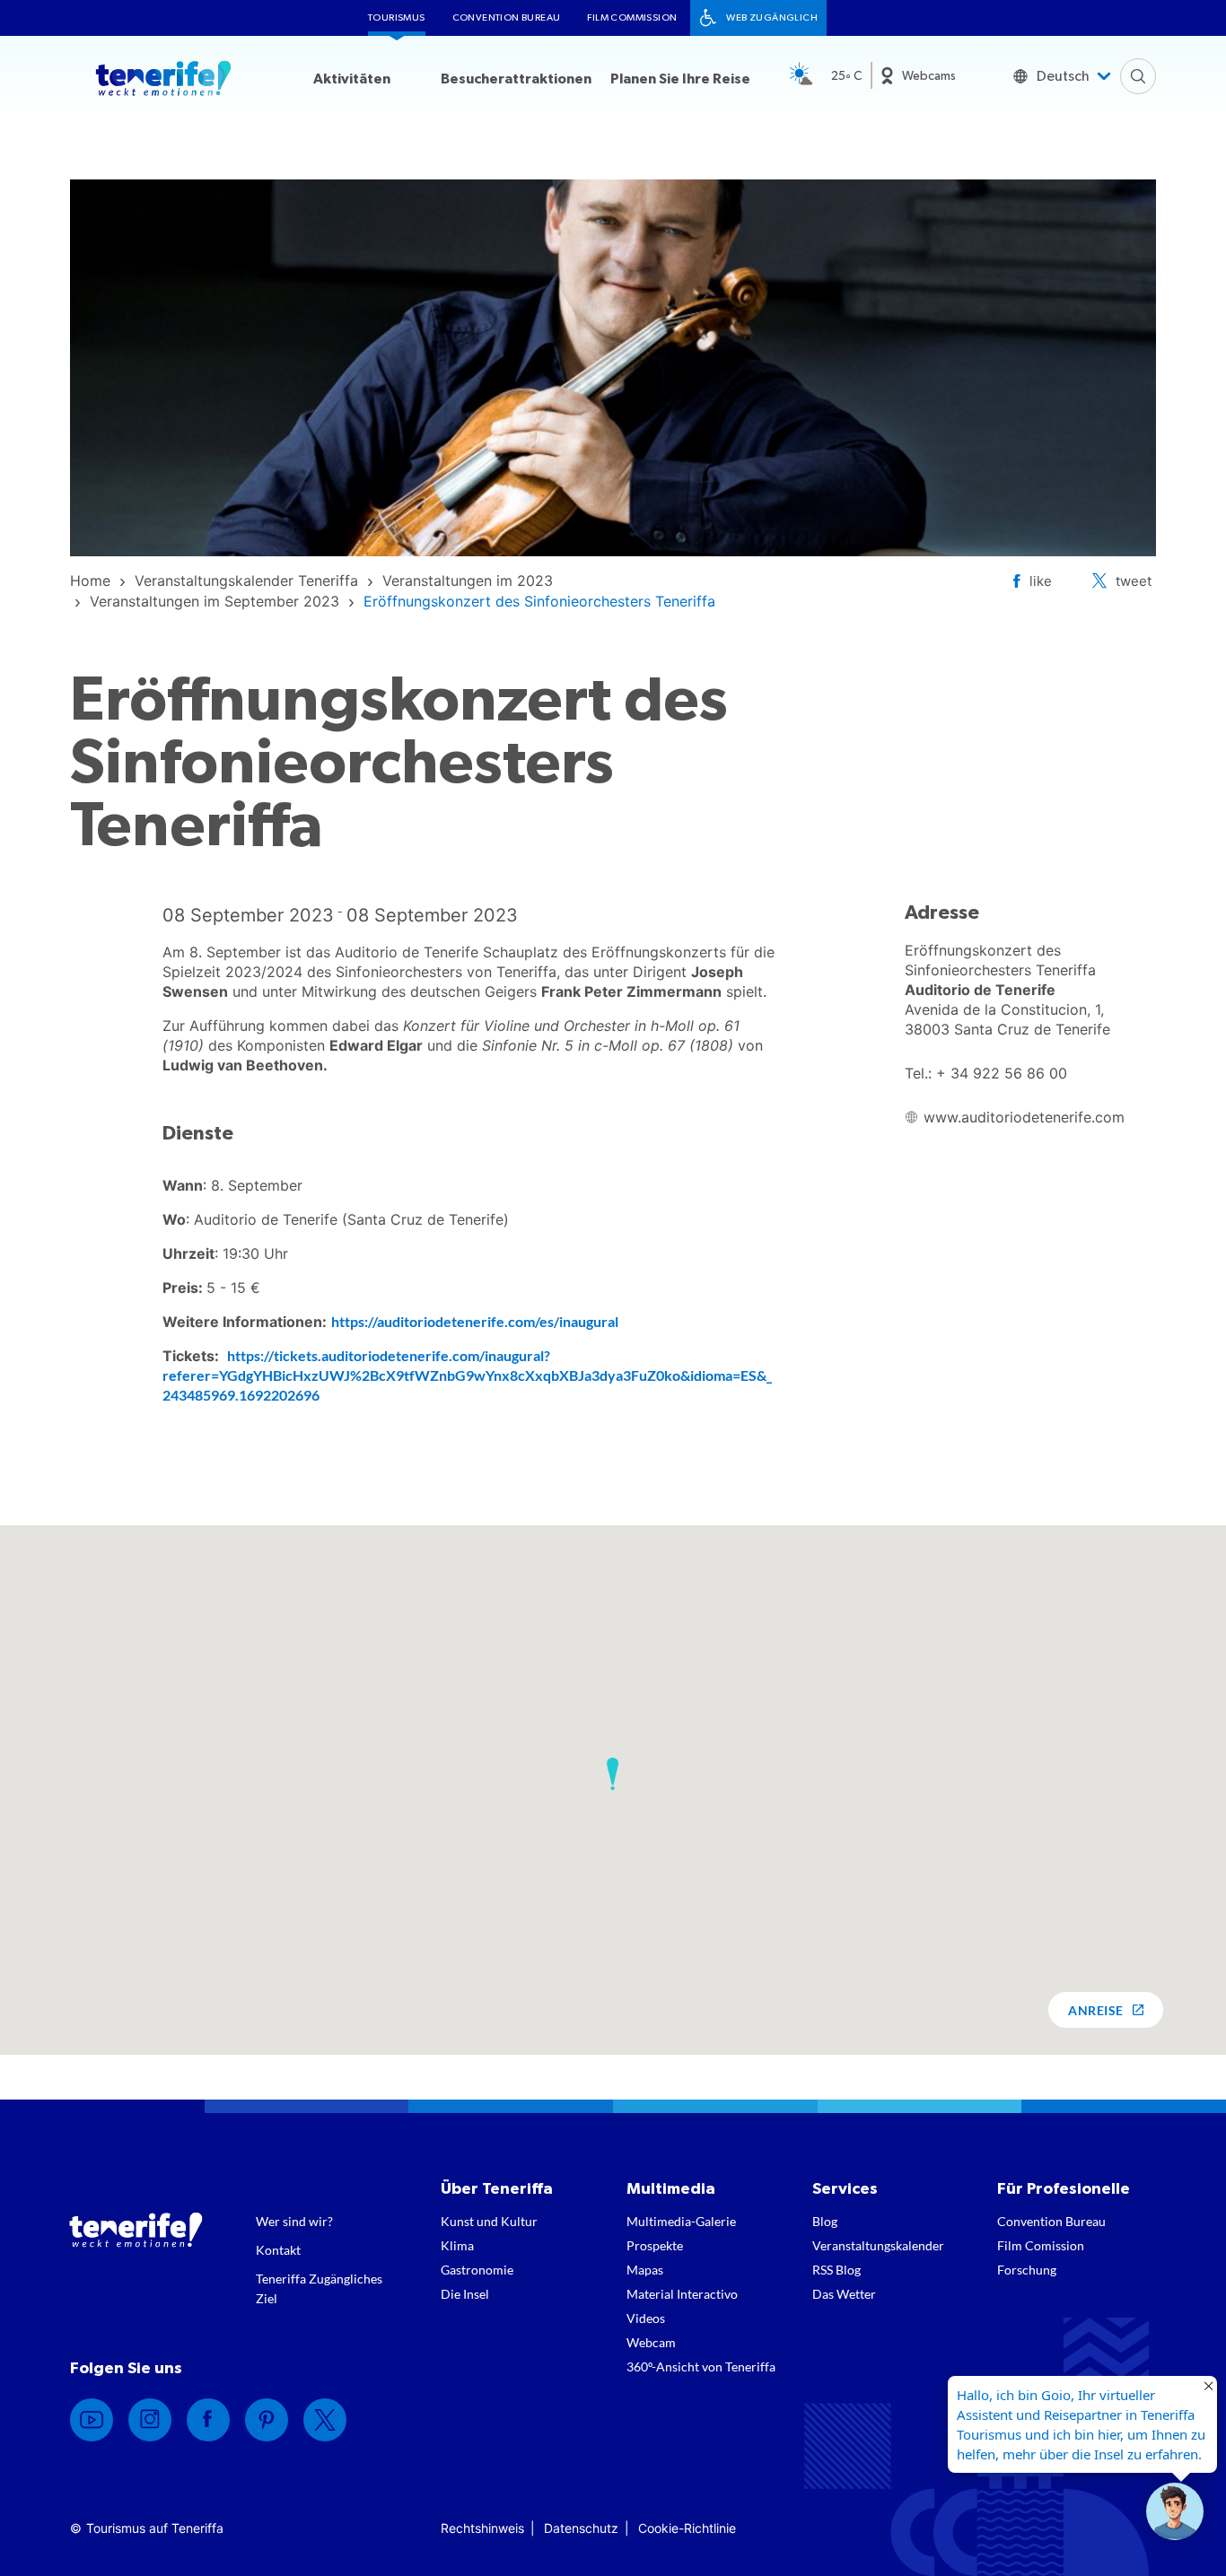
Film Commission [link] (632, 17)
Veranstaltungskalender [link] (878, 2245)
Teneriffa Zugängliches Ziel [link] (319, 2288)
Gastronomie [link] (477, 2270)
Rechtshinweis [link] (482, 2528)
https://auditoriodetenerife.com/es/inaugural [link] (475, 1321)
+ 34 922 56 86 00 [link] (1002, 1073)
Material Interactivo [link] (682, 2294)
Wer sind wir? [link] (294, 2221)
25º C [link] (846, 76)
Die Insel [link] (465, 2294)
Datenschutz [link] (581, 2528)
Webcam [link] (651, 2342)
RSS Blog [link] (836, 2270)
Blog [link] (825, 2221)
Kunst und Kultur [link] (489, 2221)
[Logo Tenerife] (163, 82)
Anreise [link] (1095, 2010)
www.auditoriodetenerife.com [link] (1024, 1117)
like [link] (1041, 581)
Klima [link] (457, 2245)
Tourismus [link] (397, 17)
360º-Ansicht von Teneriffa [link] (701, 2366)
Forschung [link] (1027, 2270)
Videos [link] (646, 2318)
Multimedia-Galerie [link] (681, 2221)
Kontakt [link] (278, 2250)
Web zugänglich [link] (772, 17)
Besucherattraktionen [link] (516, 79)
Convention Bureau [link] (507, 17)
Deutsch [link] (1063, 76)
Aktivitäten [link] (352, 79)
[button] (613, 1774)
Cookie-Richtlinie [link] (687, 2528)
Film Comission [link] (1041, 2245)
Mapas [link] (645, 2270)
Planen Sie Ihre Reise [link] (680, 79)
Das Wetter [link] (844, 2294)
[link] (90, 581)
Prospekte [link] (655, 2245)
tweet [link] (1134, 581)
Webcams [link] (929, 76)
